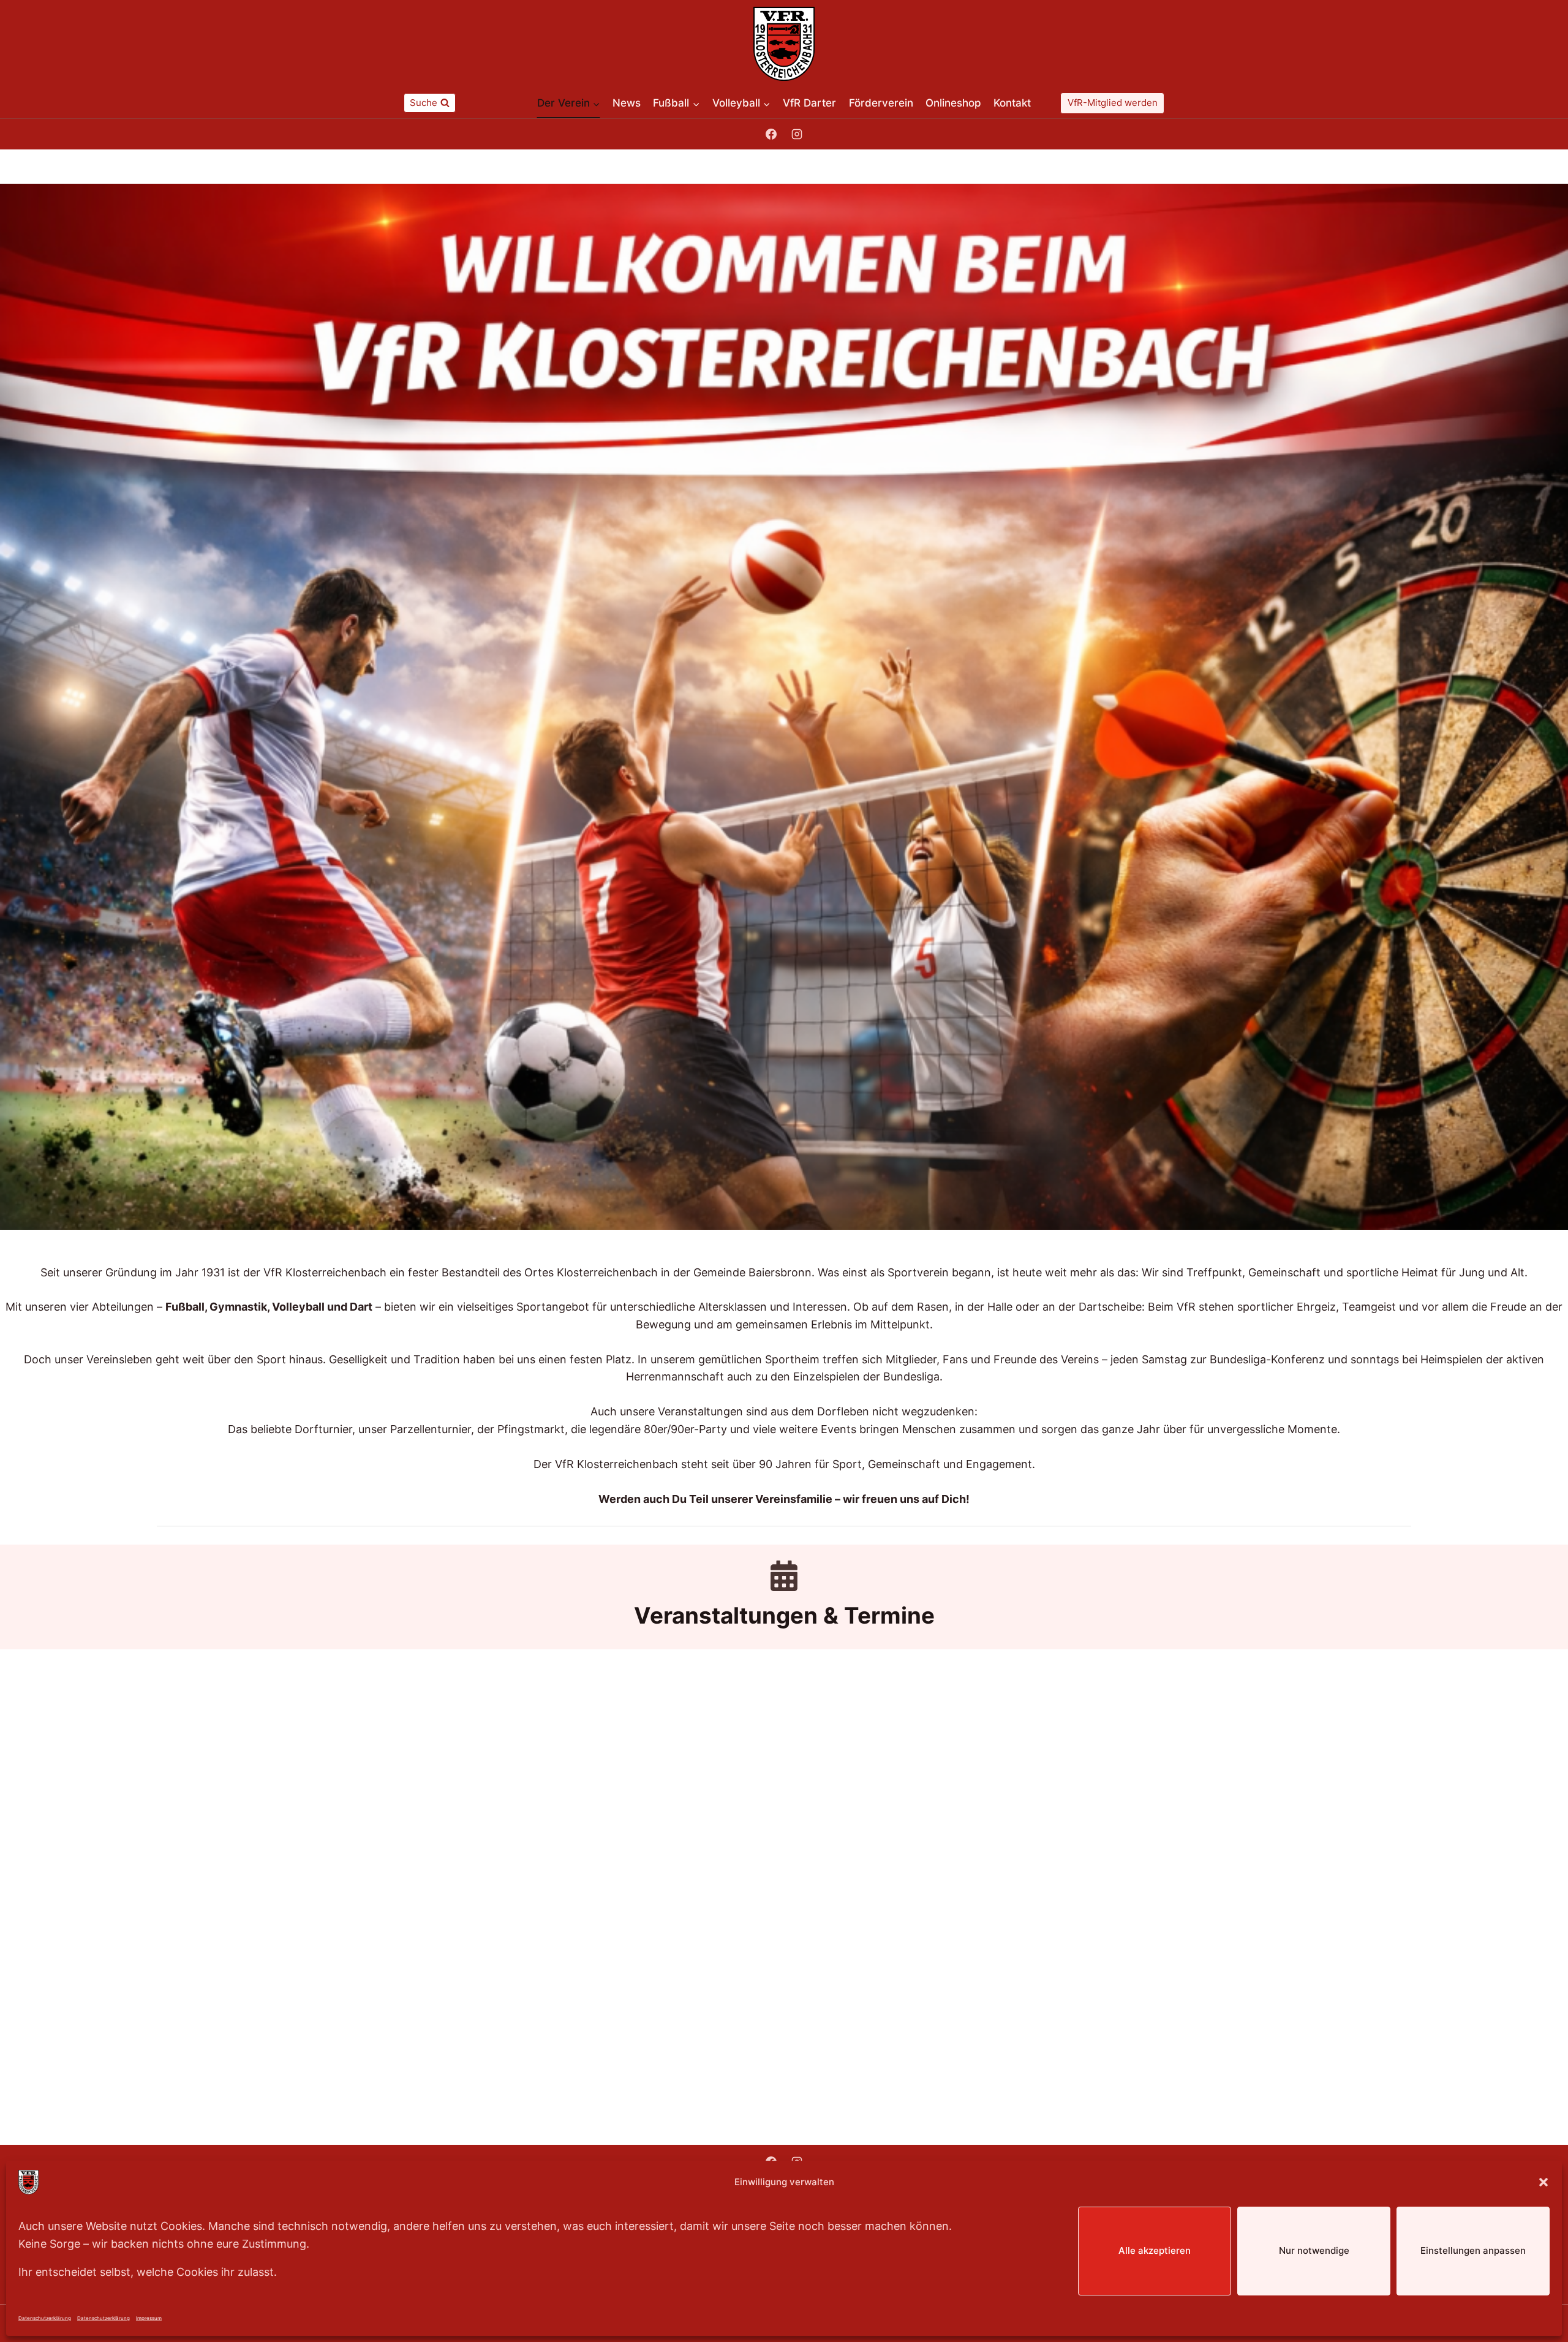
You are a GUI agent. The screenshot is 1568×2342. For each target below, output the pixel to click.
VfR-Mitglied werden (1113, 103)
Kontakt (1012, 103)
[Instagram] (797, 134)
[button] (1543, 2182)
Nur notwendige (1314, 2250)
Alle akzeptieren (1155, 2250)
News (627, 103)
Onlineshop (953, 103)
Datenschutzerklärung (45, 2318)
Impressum (149, 2318)
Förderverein (881, 103)
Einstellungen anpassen (1473, 2250)
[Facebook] (771, 134)
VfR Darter (809, 103)
